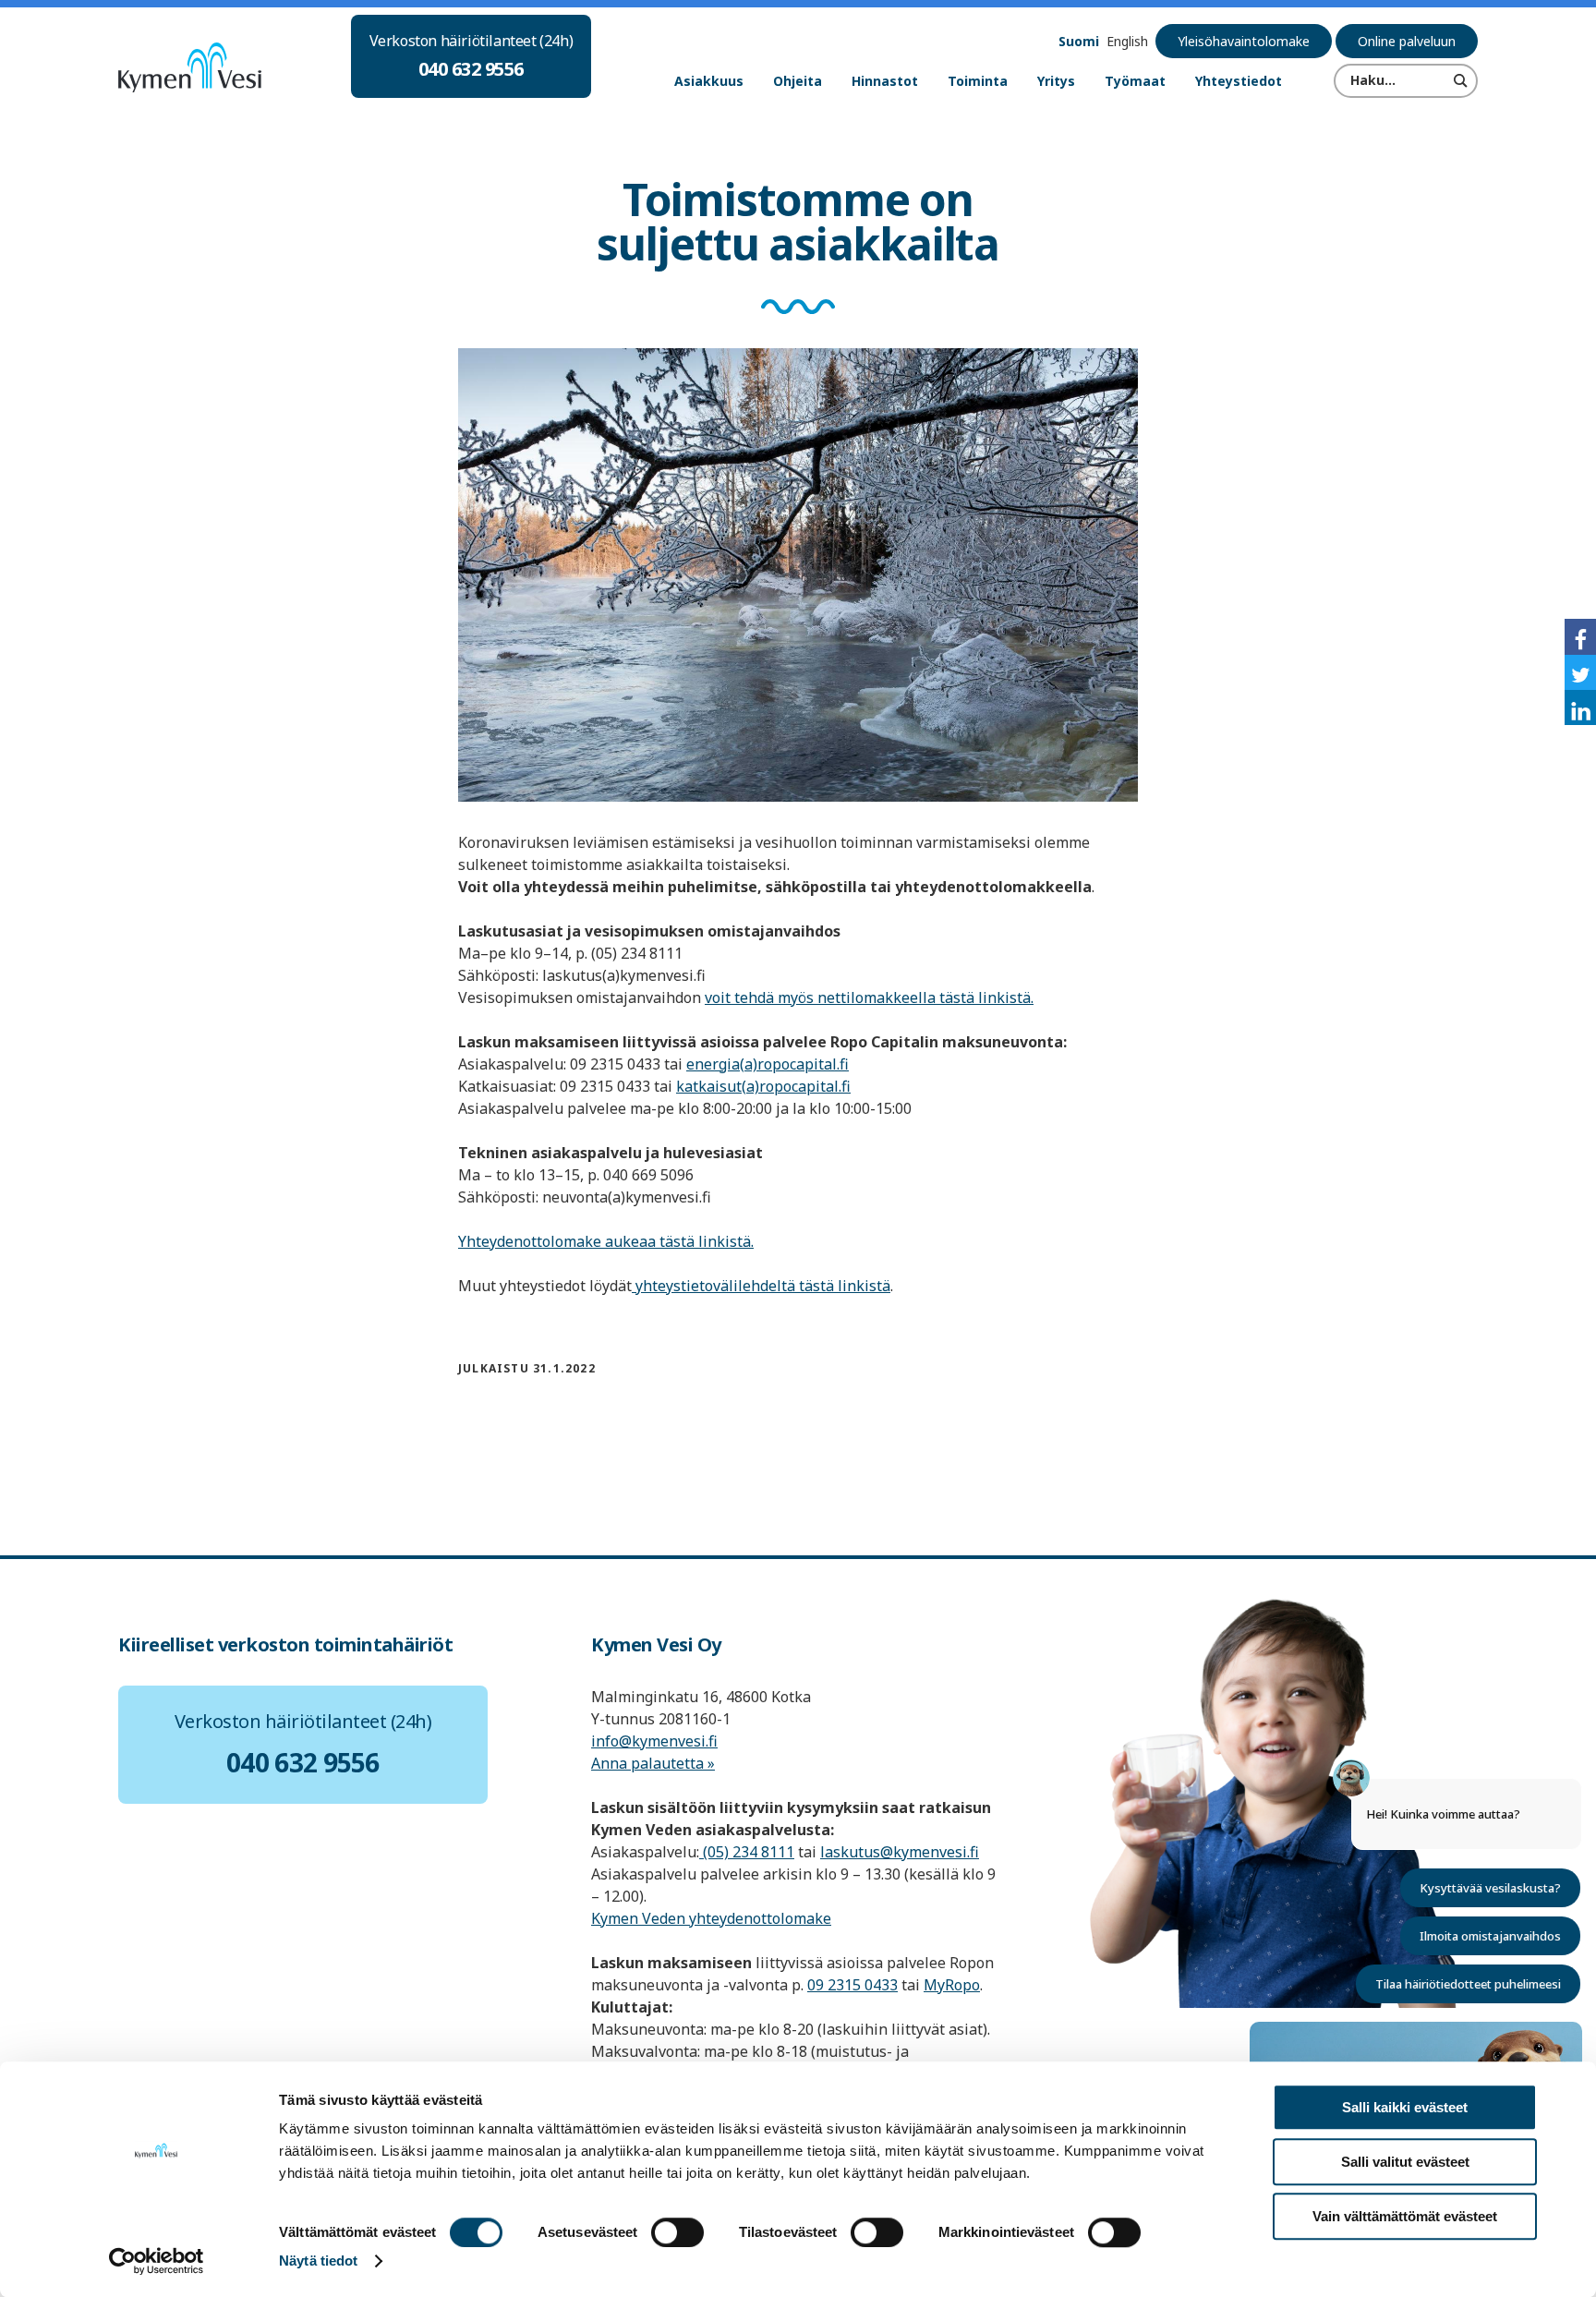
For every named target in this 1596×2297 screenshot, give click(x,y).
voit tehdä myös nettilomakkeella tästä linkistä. (869, 997)
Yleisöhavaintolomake (1244, 41)
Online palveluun (1407, 41)
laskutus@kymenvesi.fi (900, 1852)
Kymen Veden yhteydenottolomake (711, 1918)
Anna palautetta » (653, 1763)
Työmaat (1135, 81)
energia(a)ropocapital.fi (768, 1064)
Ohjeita (798, 81)
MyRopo (952, 1985)
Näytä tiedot (318, 2261)
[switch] (677, 2232)
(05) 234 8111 (747, 1852)
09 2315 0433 (852, 1985)
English (1127, 41)
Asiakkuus (709, 81)
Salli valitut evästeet (1405, 2162)
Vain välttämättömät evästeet (1405, 2216)
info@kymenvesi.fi (654, 1741)
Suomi (1079, 41)
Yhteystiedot (1239, 81)
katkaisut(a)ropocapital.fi (763, 1086)
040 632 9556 (471, 69)
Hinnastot (885, 81)
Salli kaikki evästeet (1405, 2107)
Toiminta (978, 81)
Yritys (1056, 81)
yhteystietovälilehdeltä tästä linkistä (761, 1286)
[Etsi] (1461, 80)
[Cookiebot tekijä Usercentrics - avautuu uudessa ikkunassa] (157, 2261)
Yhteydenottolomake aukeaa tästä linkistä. (606, 1241)
